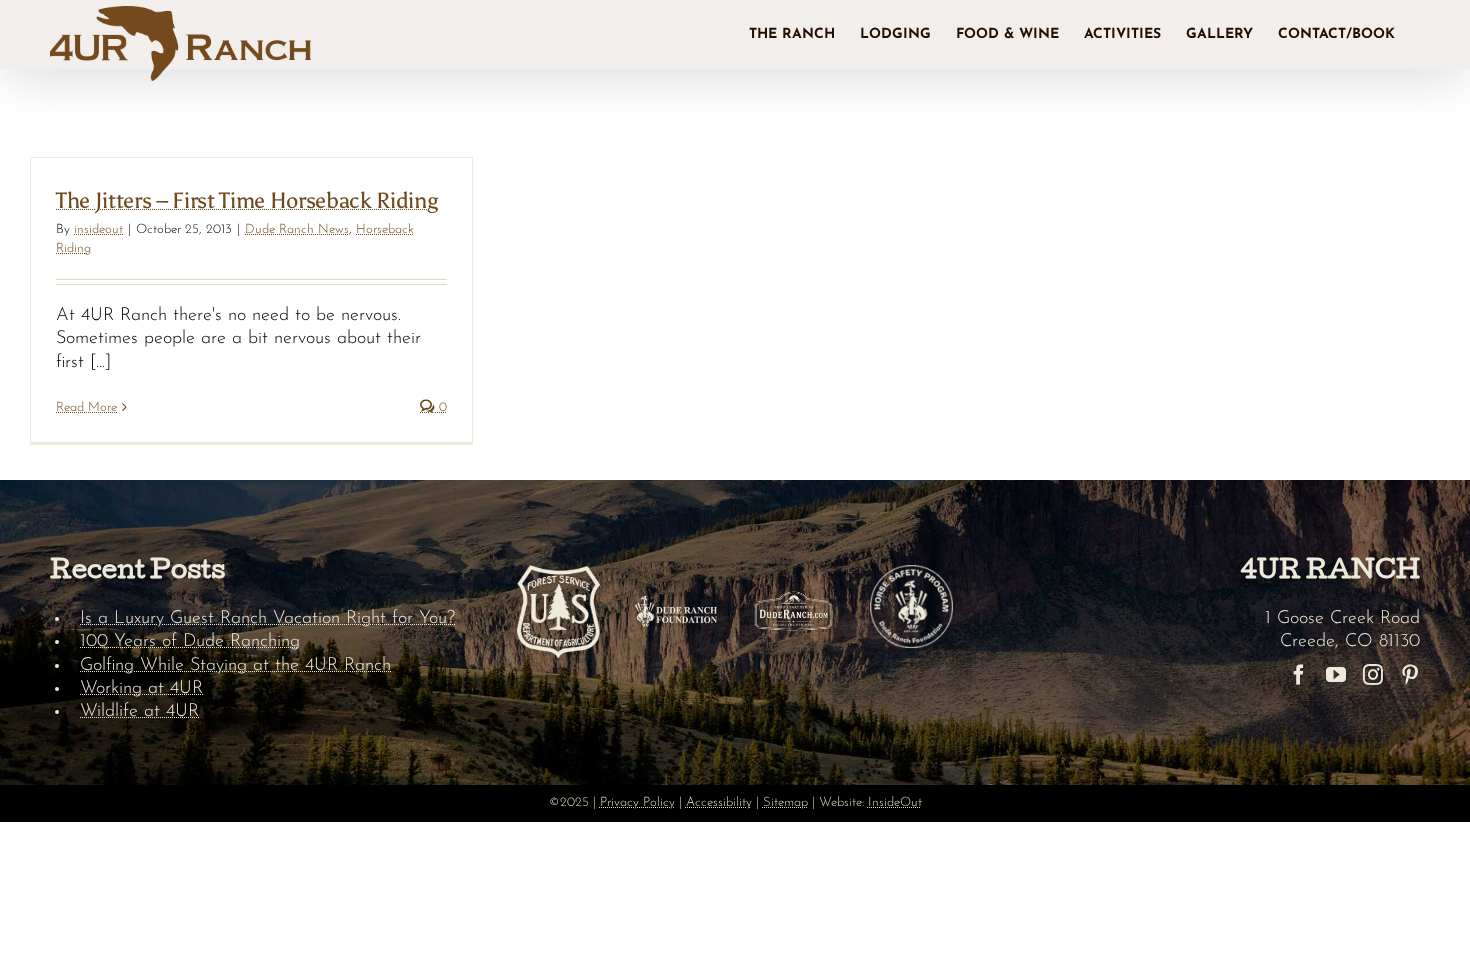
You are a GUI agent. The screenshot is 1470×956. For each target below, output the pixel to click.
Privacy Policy (637, 802)
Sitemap (785, 802)
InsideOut (895, 802)
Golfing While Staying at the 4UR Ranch (235, 666)
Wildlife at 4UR (139, 712)
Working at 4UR (141, 689)
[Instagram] (1373, 675)
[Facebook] (1299, 675)
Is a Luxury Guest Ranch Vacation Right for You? (267, 619)
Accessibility (719, 802)
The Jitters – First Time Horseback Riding (246, 200)
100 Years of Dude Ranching (190, 642)
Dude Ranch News (297, 229)
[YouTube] (1336, 675)
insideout (98, 229)
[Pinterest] (1410, 675)
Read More (86, 407)
